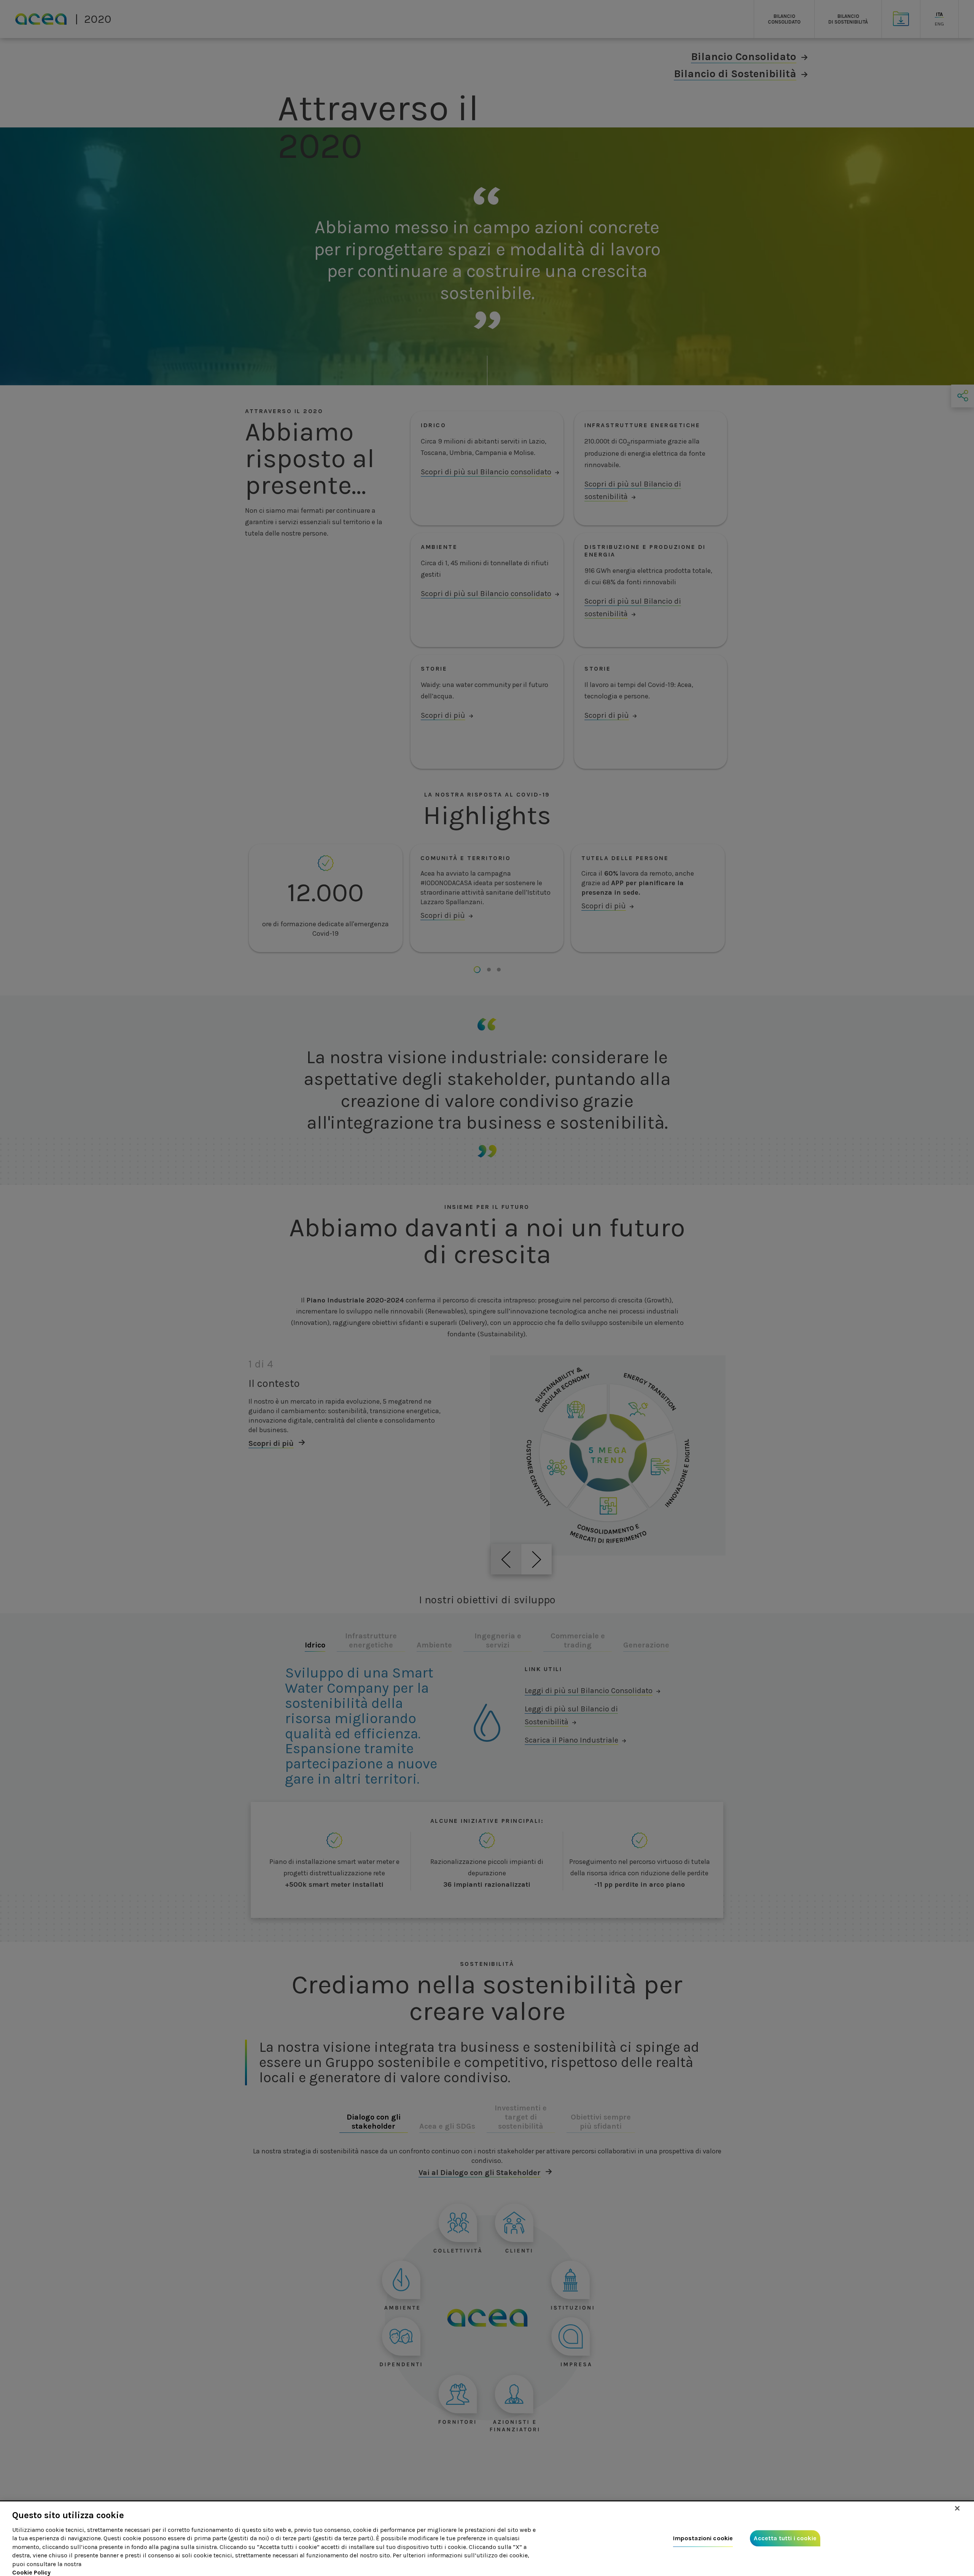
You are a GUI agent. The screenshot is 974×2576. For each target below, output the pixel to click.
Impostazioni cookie (703, 2539)
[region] (487, 2539)
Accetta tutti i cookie (785, 2539)
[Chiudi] (957, 2508)
